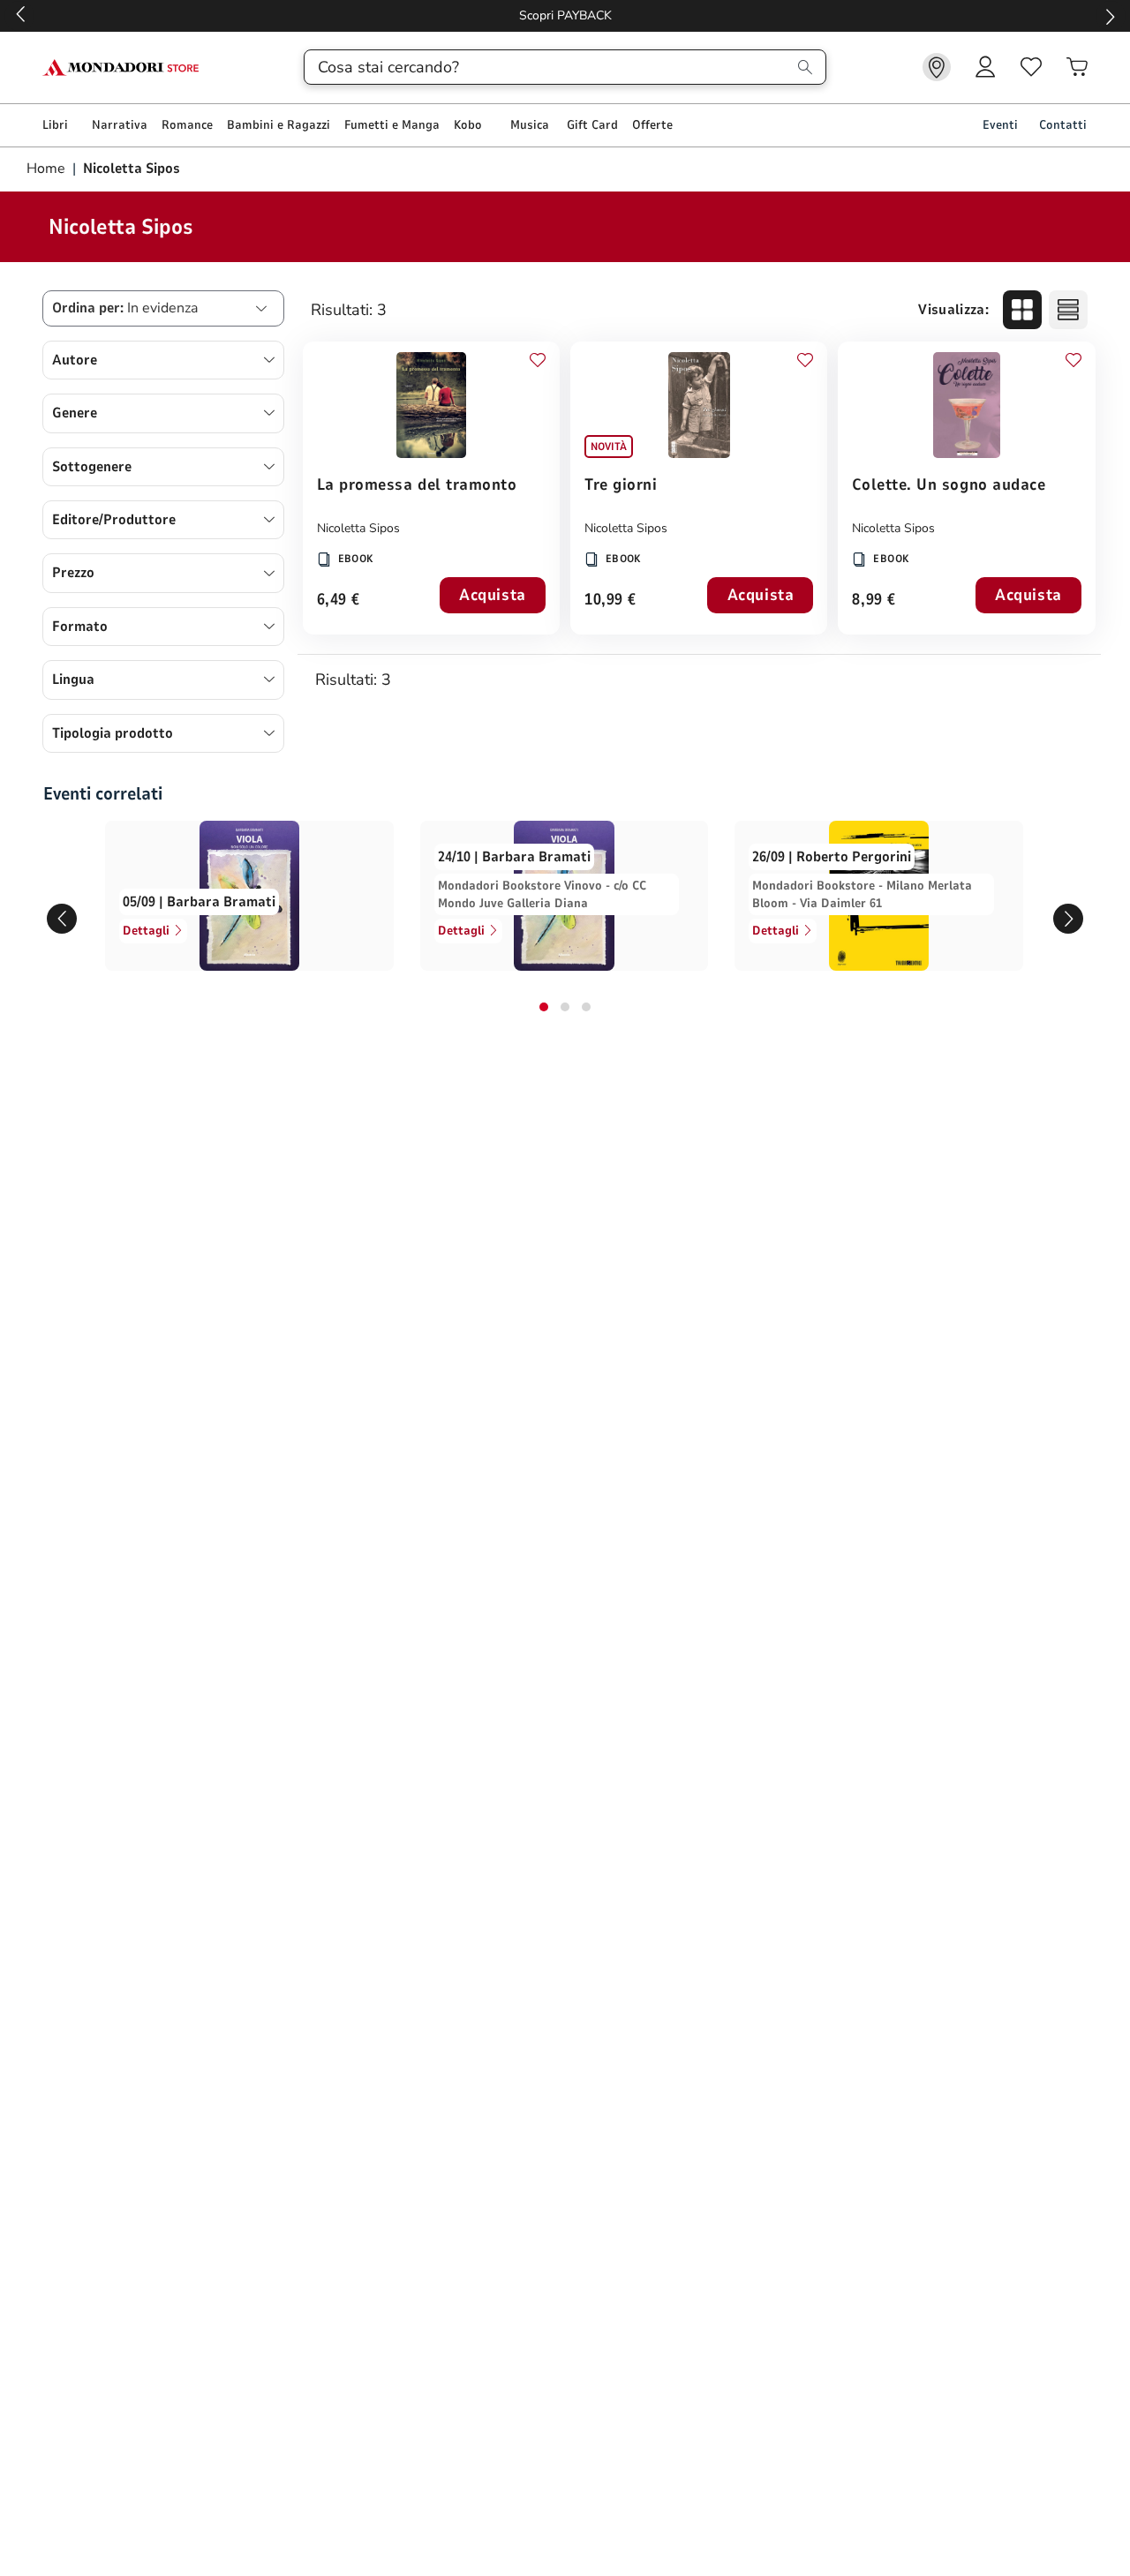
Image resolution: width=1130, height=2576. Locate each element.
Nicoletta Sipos (358, 528)
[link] (937, 67)
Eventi (1000, 125)
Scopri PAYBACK (565, 15)
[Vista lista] (1068, 310)
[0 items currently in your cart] (1077, 67)
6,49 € (339, 601)
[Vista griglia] (1022, 310)
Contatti (1063, 125)
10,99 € (610, 601)
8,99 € (874, 601)
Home (48, 169)
